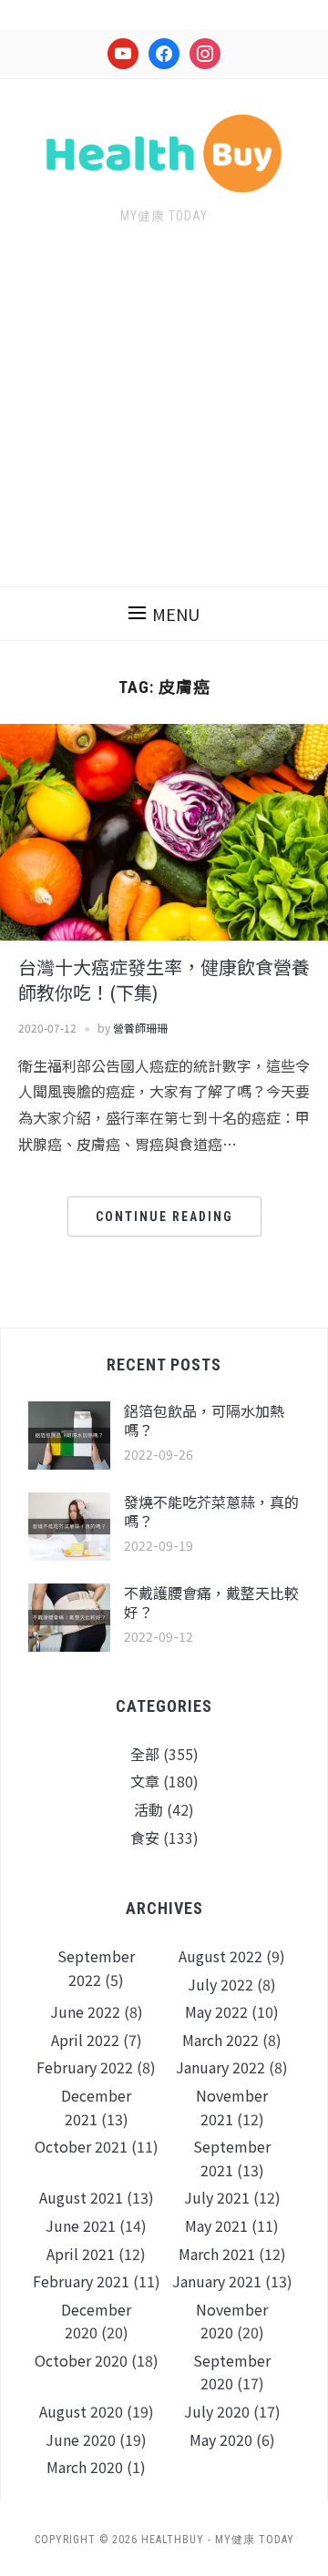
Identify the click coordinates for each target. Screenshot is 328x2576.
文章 (145, 1781)
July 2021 (217, 2197)
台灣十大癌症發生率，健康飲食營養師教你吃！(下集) (164, 979)
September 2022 (96, 1968)
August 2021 (81, 2197)
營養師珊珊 (140, 1028)
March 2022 (220, 2040)
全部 (145, 1754)
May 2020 (221, 2439)
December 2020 (96, 2321)
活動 (149, 1809)
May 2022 (216, 2011)
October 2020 (81, 2360)
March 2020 (85, 2467)
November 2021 (232, 2107)
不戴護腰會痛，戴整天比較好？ (211, 1602)
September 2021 (232, 2158)
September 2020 (232, 2372)
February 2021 (81, 2281)
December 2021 (96, 2107)
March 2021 (217, 2254)
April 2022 (85, 2040)
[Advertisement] (164, 417)
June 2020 (81, 2439)
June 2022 (85, 2011)
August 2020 (81, 2411)
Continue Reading (164, 1217)
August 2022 (220, 1956)
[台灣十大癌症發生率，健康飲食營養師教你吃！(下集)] (164, 830)
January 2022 (220, 2067)
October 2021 (81, 2146)
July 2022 (220, 1984)
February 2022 (85, 2067)
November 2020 (232, 2321)
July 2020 (217, 2411)
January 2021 (217, 2281)
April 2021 (81, 2254)
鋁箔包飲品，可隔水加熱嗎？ (204, 1420)
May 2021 (216, 2225)
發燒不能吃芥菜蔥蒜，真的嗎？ (211, 1511)
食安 (145, 1838)
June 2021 (81, 2225)
